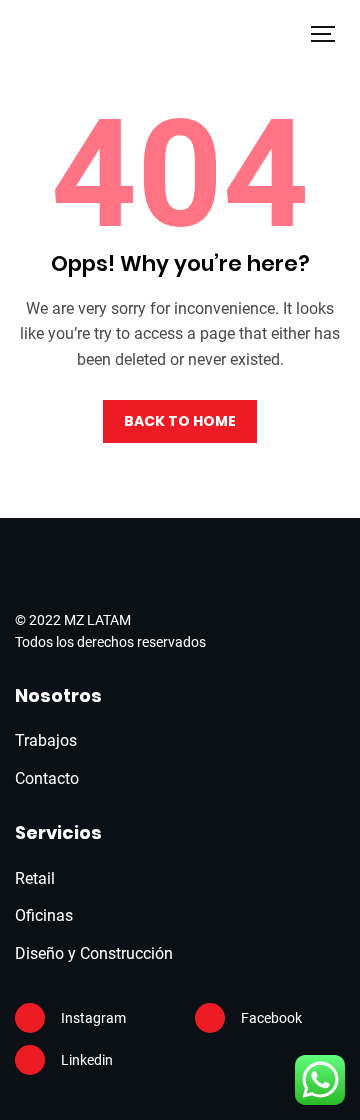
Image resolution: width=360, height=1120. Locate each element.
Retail (35, 878)
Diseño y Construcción (94, 953)
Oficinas (44, 915)
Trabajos (46, 740)
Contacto (47, 778)
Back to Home (180, 421)
